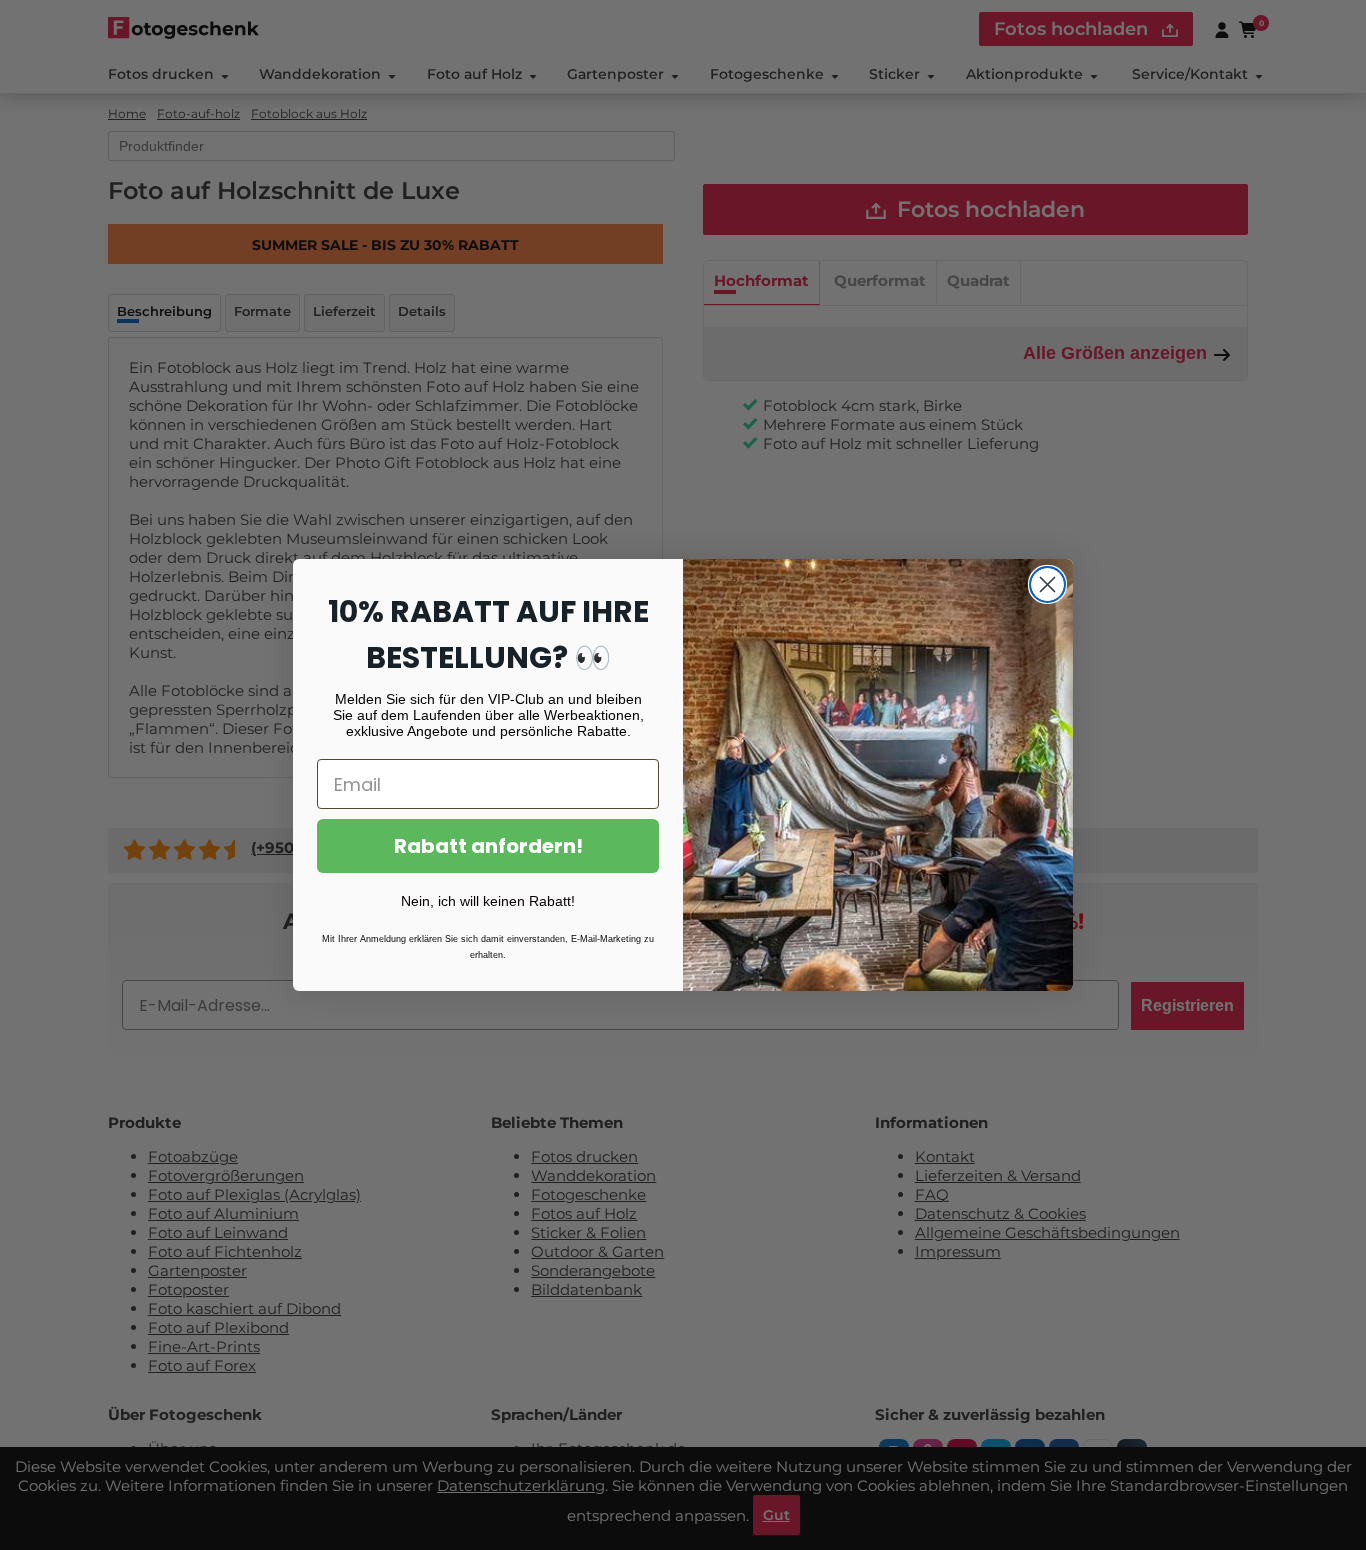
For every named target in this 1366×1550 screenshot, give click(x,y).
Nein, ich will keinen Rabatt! (488, 901)
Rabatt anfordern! (488, 846)
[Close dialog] (1047, 584)
